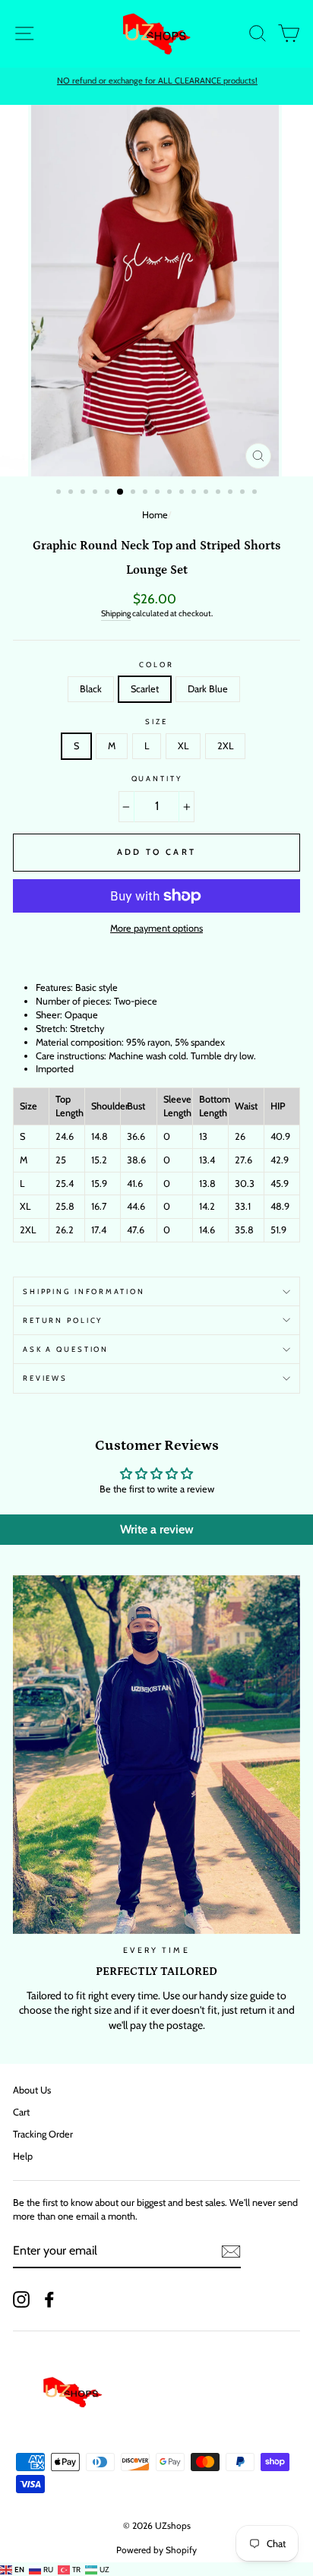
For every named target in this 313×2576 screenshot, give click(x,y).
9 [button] (159, 493)
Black (91, 689)
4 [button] (96, 493)
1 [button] (60, 493)
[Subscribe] (231, 2252)
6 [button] (121, 492)
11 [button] (183, 493)
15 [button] (232, 493)
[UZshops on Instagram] (21, 2299)
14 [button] (220, 493)
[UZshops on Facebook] (49, 2299)
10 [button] (171, 493)
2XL (225, 746)
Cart (21, 2112)
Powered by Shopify (156, 2550)
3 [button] (84, 493)
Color (156, 665)
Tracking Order (43, 2134)
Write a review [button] (157, 1529)
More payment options (156, 928)
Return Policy (63, 1320)
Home (155, 515)
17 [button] (256, 493)
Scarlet (145, 689)
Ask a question (66, 1349)
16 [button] (244, 493)
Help (23, 2156)
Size (156, 722)
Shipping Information (84, 1291)
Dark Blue (208, 689)
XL (183, 746)
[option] (156, 81)
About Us (32, 2090)
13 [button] (207, 493)
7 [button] (134, 493)
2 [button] (72, 493)
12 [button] (195, 493)
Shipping (116, 614)
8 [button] (147, 493)
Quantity (157, 778)
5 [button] (109, 493)
